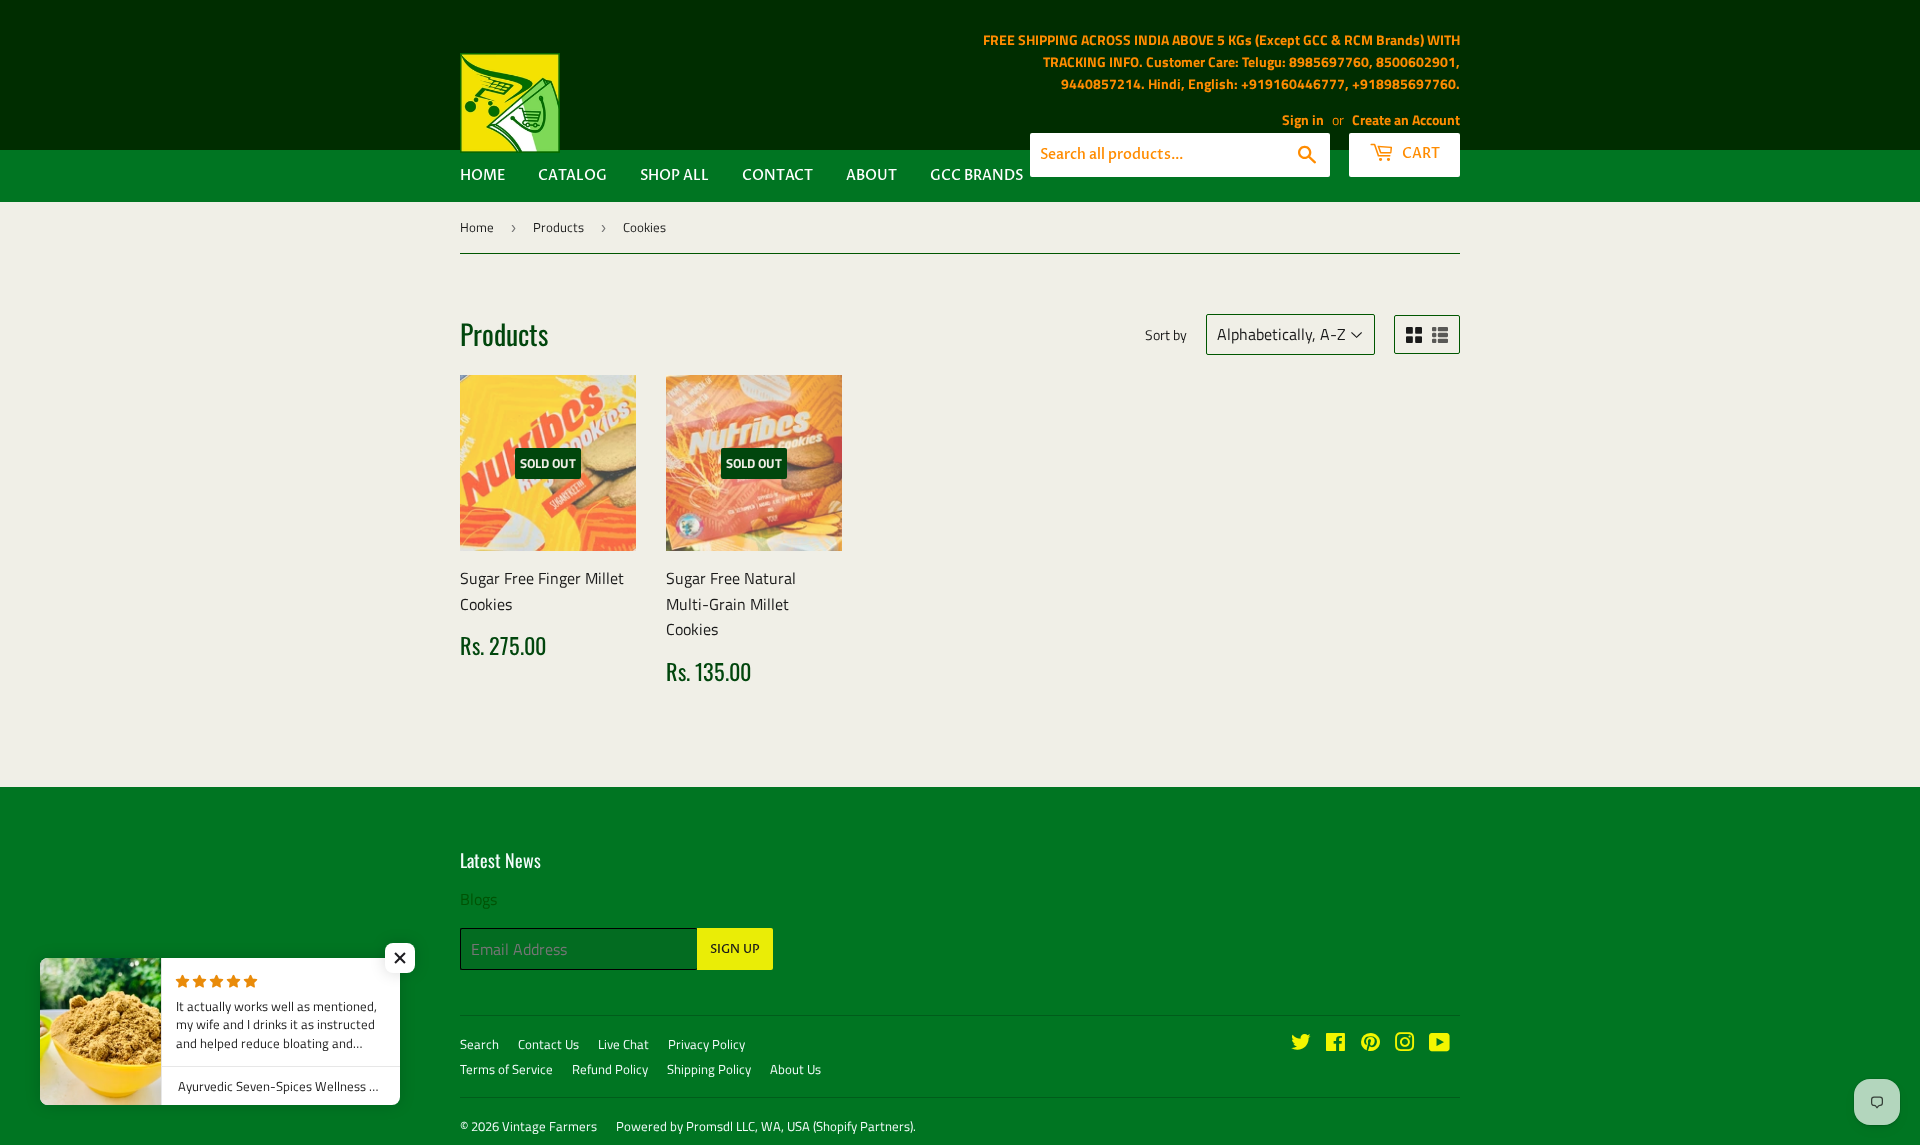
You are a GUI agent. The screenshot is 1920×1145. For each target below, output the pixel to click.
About (871, 175)
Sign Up (735, 949)
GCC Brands (976, 175)
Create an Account (1406, 120)
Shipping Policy (709, 1069)
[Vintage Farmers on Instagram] (1405, 1044)
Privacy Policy (706, 1044)
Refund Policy (610, 1069)
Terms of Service (506, 1069)
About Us (795, 1069)
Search (479, 1044)
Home (482, 175)
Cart (1419, 153)
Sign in (1303, 120)
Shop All (674, 175)
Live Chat (623, 1044)
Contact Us (548, 1044)
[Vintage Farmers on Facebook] (1335, 1044)
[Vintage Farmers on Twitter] (1301, 1044)
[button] (400, 958)
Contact (777, 175)
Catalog (572, 175)
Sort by (1166, 334)
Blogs (478, 899)
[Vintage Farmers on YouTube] (1439, 1044)
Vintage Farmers (549, 1126)
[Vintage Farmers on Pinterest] (1370, 1044)
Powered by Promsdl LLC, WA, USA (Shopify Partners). (766, 1126)
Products (558, 227)
